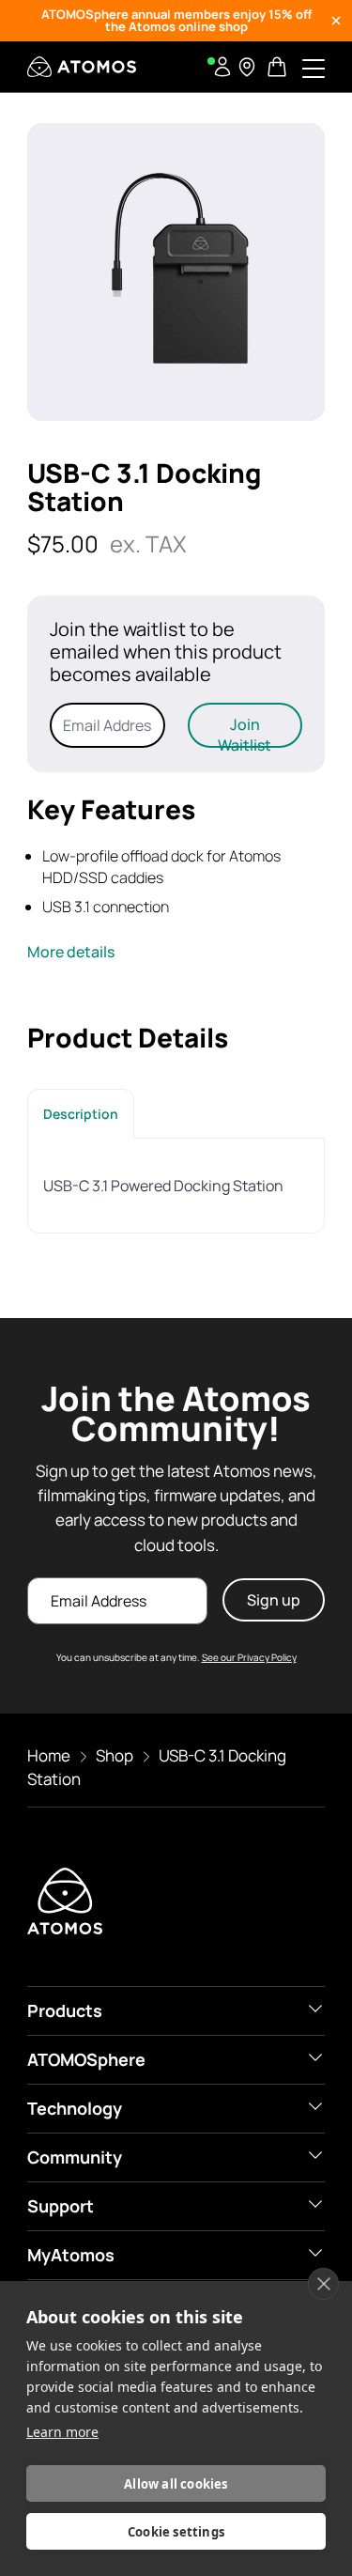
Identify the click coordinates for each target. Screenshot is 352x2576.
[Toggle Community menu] (315, 2155)
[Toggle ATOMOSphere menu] (315, 2057)
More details (71, 952)
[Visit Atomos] (82, 67)
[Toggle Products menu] (315, 2009)
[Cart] (279, 67)
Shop (115, 1755)
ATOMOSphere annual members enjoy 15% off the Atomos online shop (176, 20)
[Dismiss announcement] (336, 21)
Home (49, 1755)
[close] (323, 2284)
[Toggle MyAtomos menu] (315, 2253)
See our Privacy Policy (249, 1657)
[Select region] (247, 67)
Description (81, 1114)
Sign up (274, 1600)
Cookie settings (176, 2532)
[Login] (222, 67)
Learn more (62, 2432)
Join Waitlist (245, 731)
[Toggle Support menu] (315, 2204)
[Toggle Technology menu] (315, 2106)
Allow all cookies (176, 2484)
